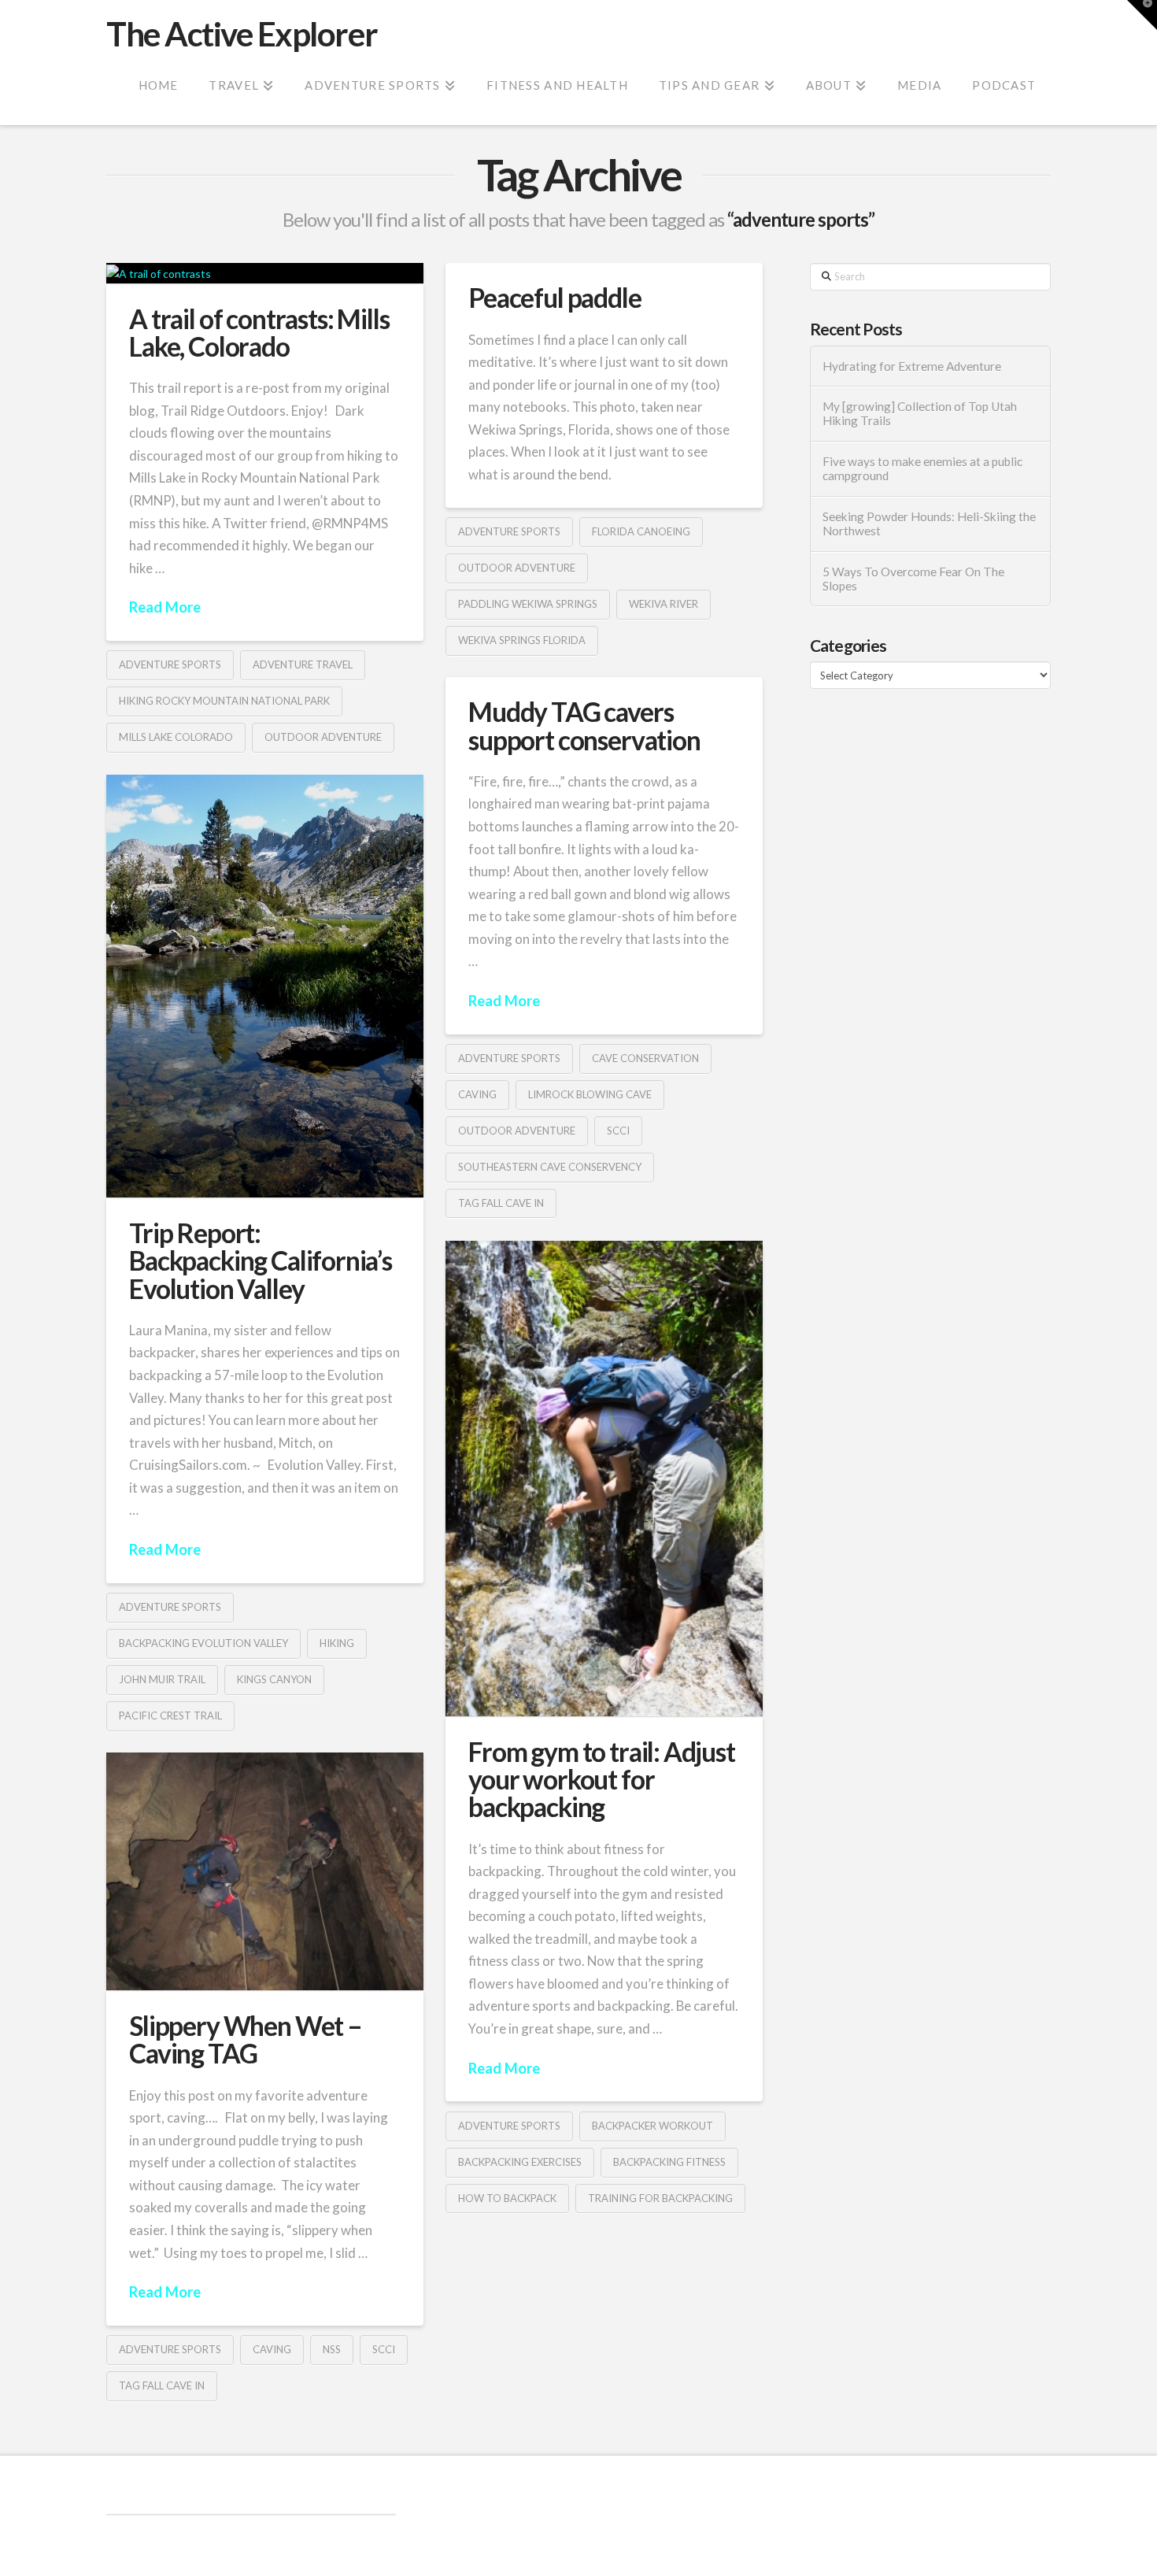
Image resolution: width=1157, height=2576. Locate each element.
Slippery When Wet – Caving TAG (246, 2039)
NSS (332, 2349)
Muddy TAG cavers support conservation (584, 725)
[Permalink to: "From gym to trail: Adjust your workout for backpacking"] (604, 1478)
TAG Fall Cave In (501, 1203)
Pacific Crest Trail (170, 1715)
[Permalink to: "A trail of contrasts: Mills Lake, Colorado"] (265, 273)
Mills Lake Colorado (176, 737)
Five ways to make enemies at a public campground (922, 469)
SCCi (618, 1131)
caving (477, 1094)
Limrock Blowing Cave (590, 1094)
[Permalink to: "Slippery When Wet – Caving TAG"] (265, 1871)
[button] (1142, 15)
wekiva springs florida (522, 640)
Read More (165, 607)
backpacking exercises (520, 2162)
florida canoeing (641, 531)
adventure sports (170, 664)
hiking (337, 1643)
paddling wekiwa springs (528, 604)
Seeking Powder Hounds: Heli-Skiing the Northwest (929, 524)
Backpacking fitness (669, 2162)
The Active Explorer (242, 34)
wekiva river (664, 604)
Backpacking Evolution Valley (203, 1643)
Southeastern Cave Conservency (550, 1167)
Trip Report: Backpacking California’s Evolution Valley (261, 1261)
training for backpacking (660, 2198)
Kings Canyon (274, 1679)
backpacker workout (652, 2126)
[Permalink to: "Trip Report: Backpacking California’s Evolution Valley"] (265, 986)
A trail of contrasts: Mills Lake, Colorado (259, 333)
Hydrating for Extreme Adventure (912, 366)
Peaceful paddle (554, 298)
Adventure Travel (303, 664)
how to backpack (507, 2198)
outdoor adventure (323, 737)
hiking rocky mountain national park (224, 701)
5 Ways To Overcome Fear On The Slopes (913, 579)
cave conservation (645, 1058)
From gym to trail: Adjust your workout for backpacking (602, 1780)
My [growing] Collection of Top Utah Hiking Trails (920, 414)
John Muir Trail (162, 1679)
